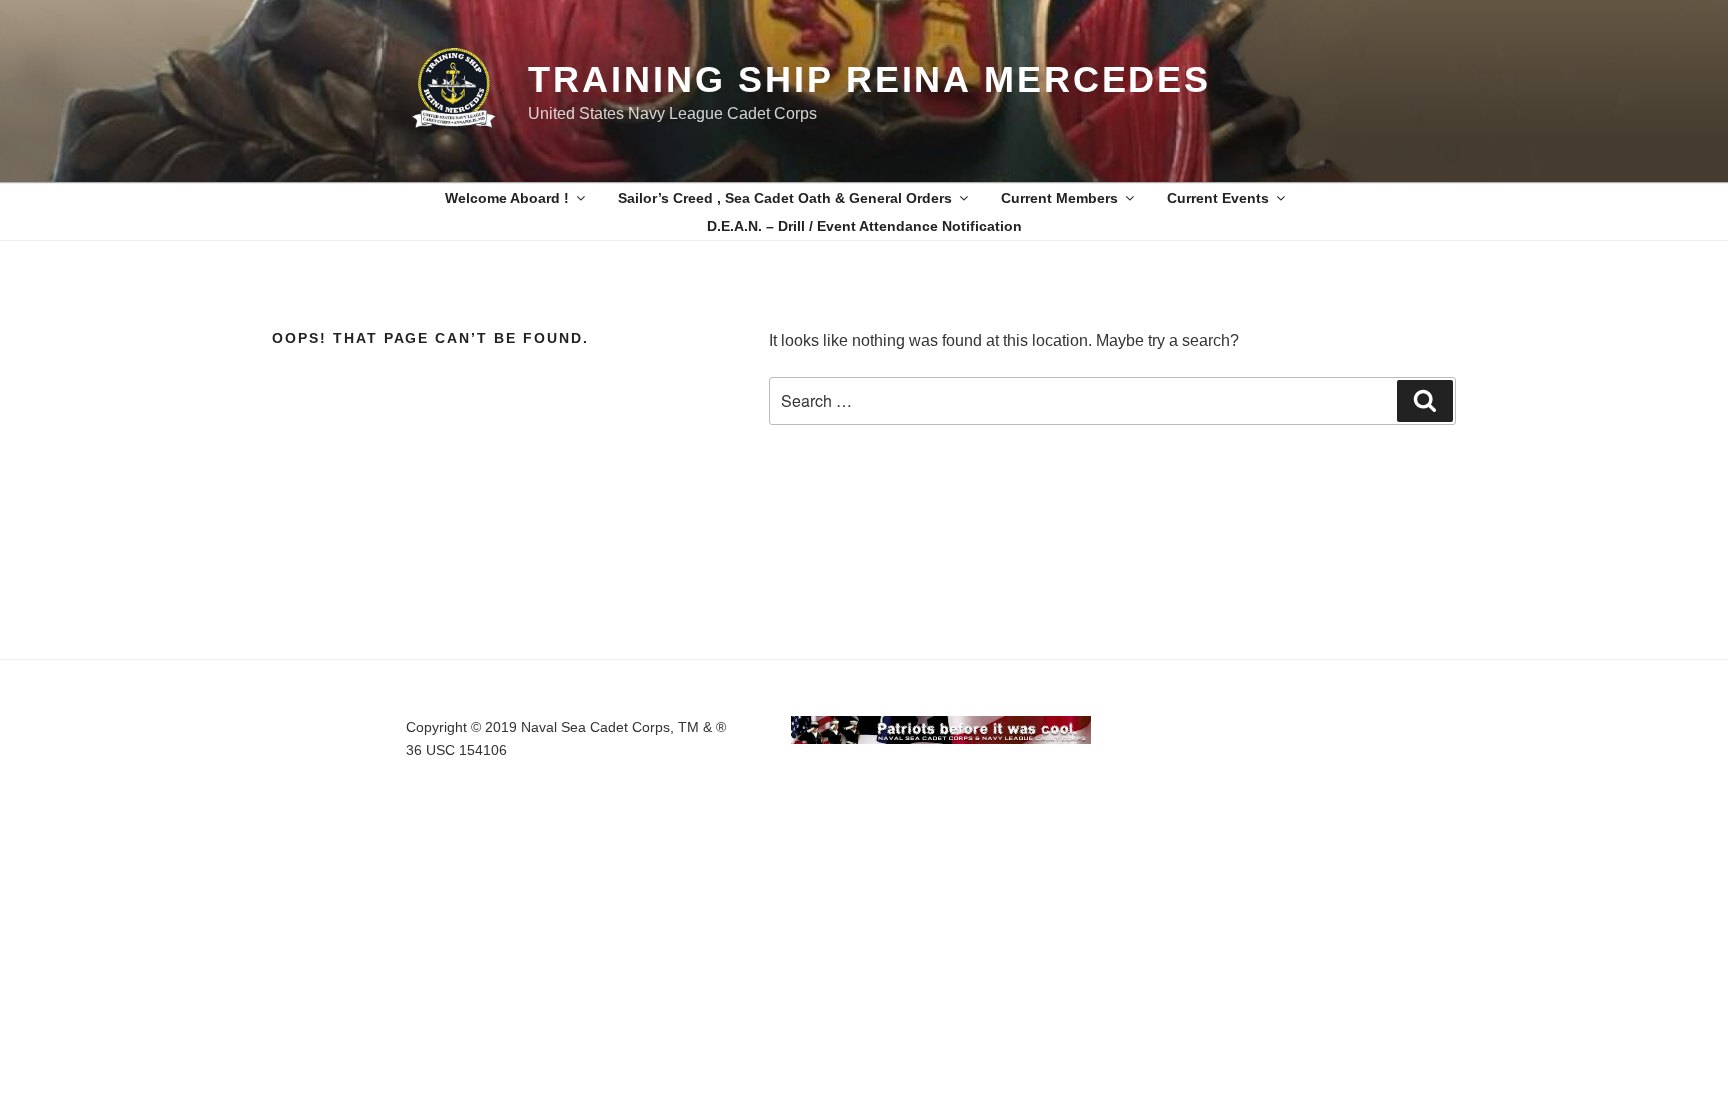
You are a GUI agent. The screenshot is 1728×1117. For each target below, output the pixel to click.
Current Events (1218, 198)
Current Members (1059, 198)
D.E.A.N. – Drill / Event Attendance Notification (864, 226)
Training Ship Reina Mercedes (869, 79)
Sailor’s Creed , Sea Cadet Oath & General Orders (785, 198)
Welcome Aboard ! (507, 198)
